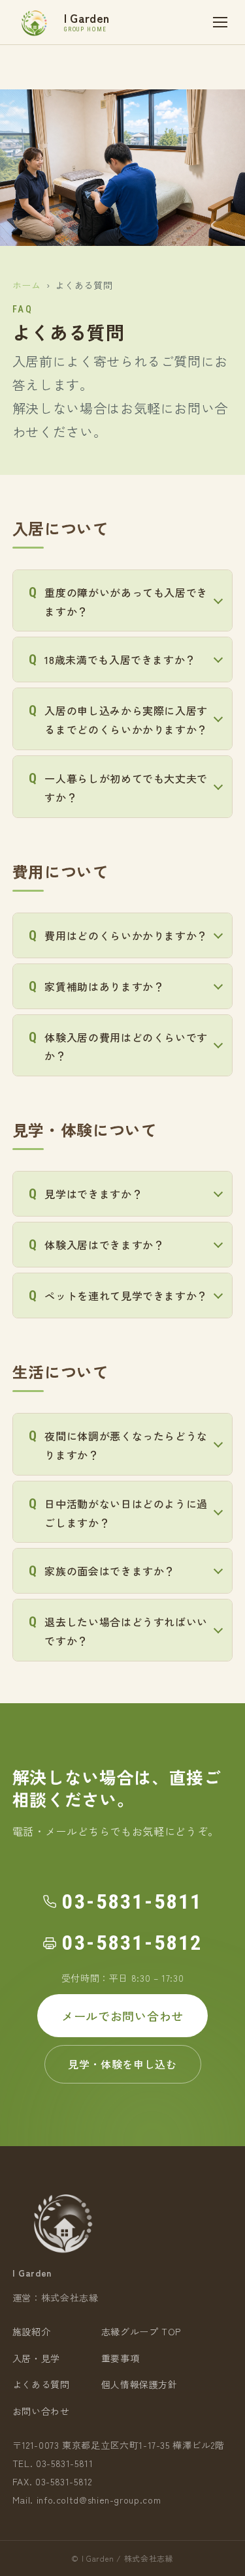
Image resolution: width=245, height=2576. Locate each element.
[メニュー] (220, 22)
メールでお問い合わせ (122, 2016)
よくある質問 (41, 2384)
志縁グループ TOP (141, 2331)
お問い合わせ (41, 2411)
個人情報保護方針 (139, 2384)
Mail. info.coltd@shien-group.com (87, 2500)
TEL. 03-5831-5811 (53, 2463)
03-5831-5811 (132, 1902)
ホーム (27, 285)
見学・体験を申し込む (122, 2064)
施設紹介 (32, 2331)
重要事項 (121, 2358)
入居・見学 (36, 2358)
